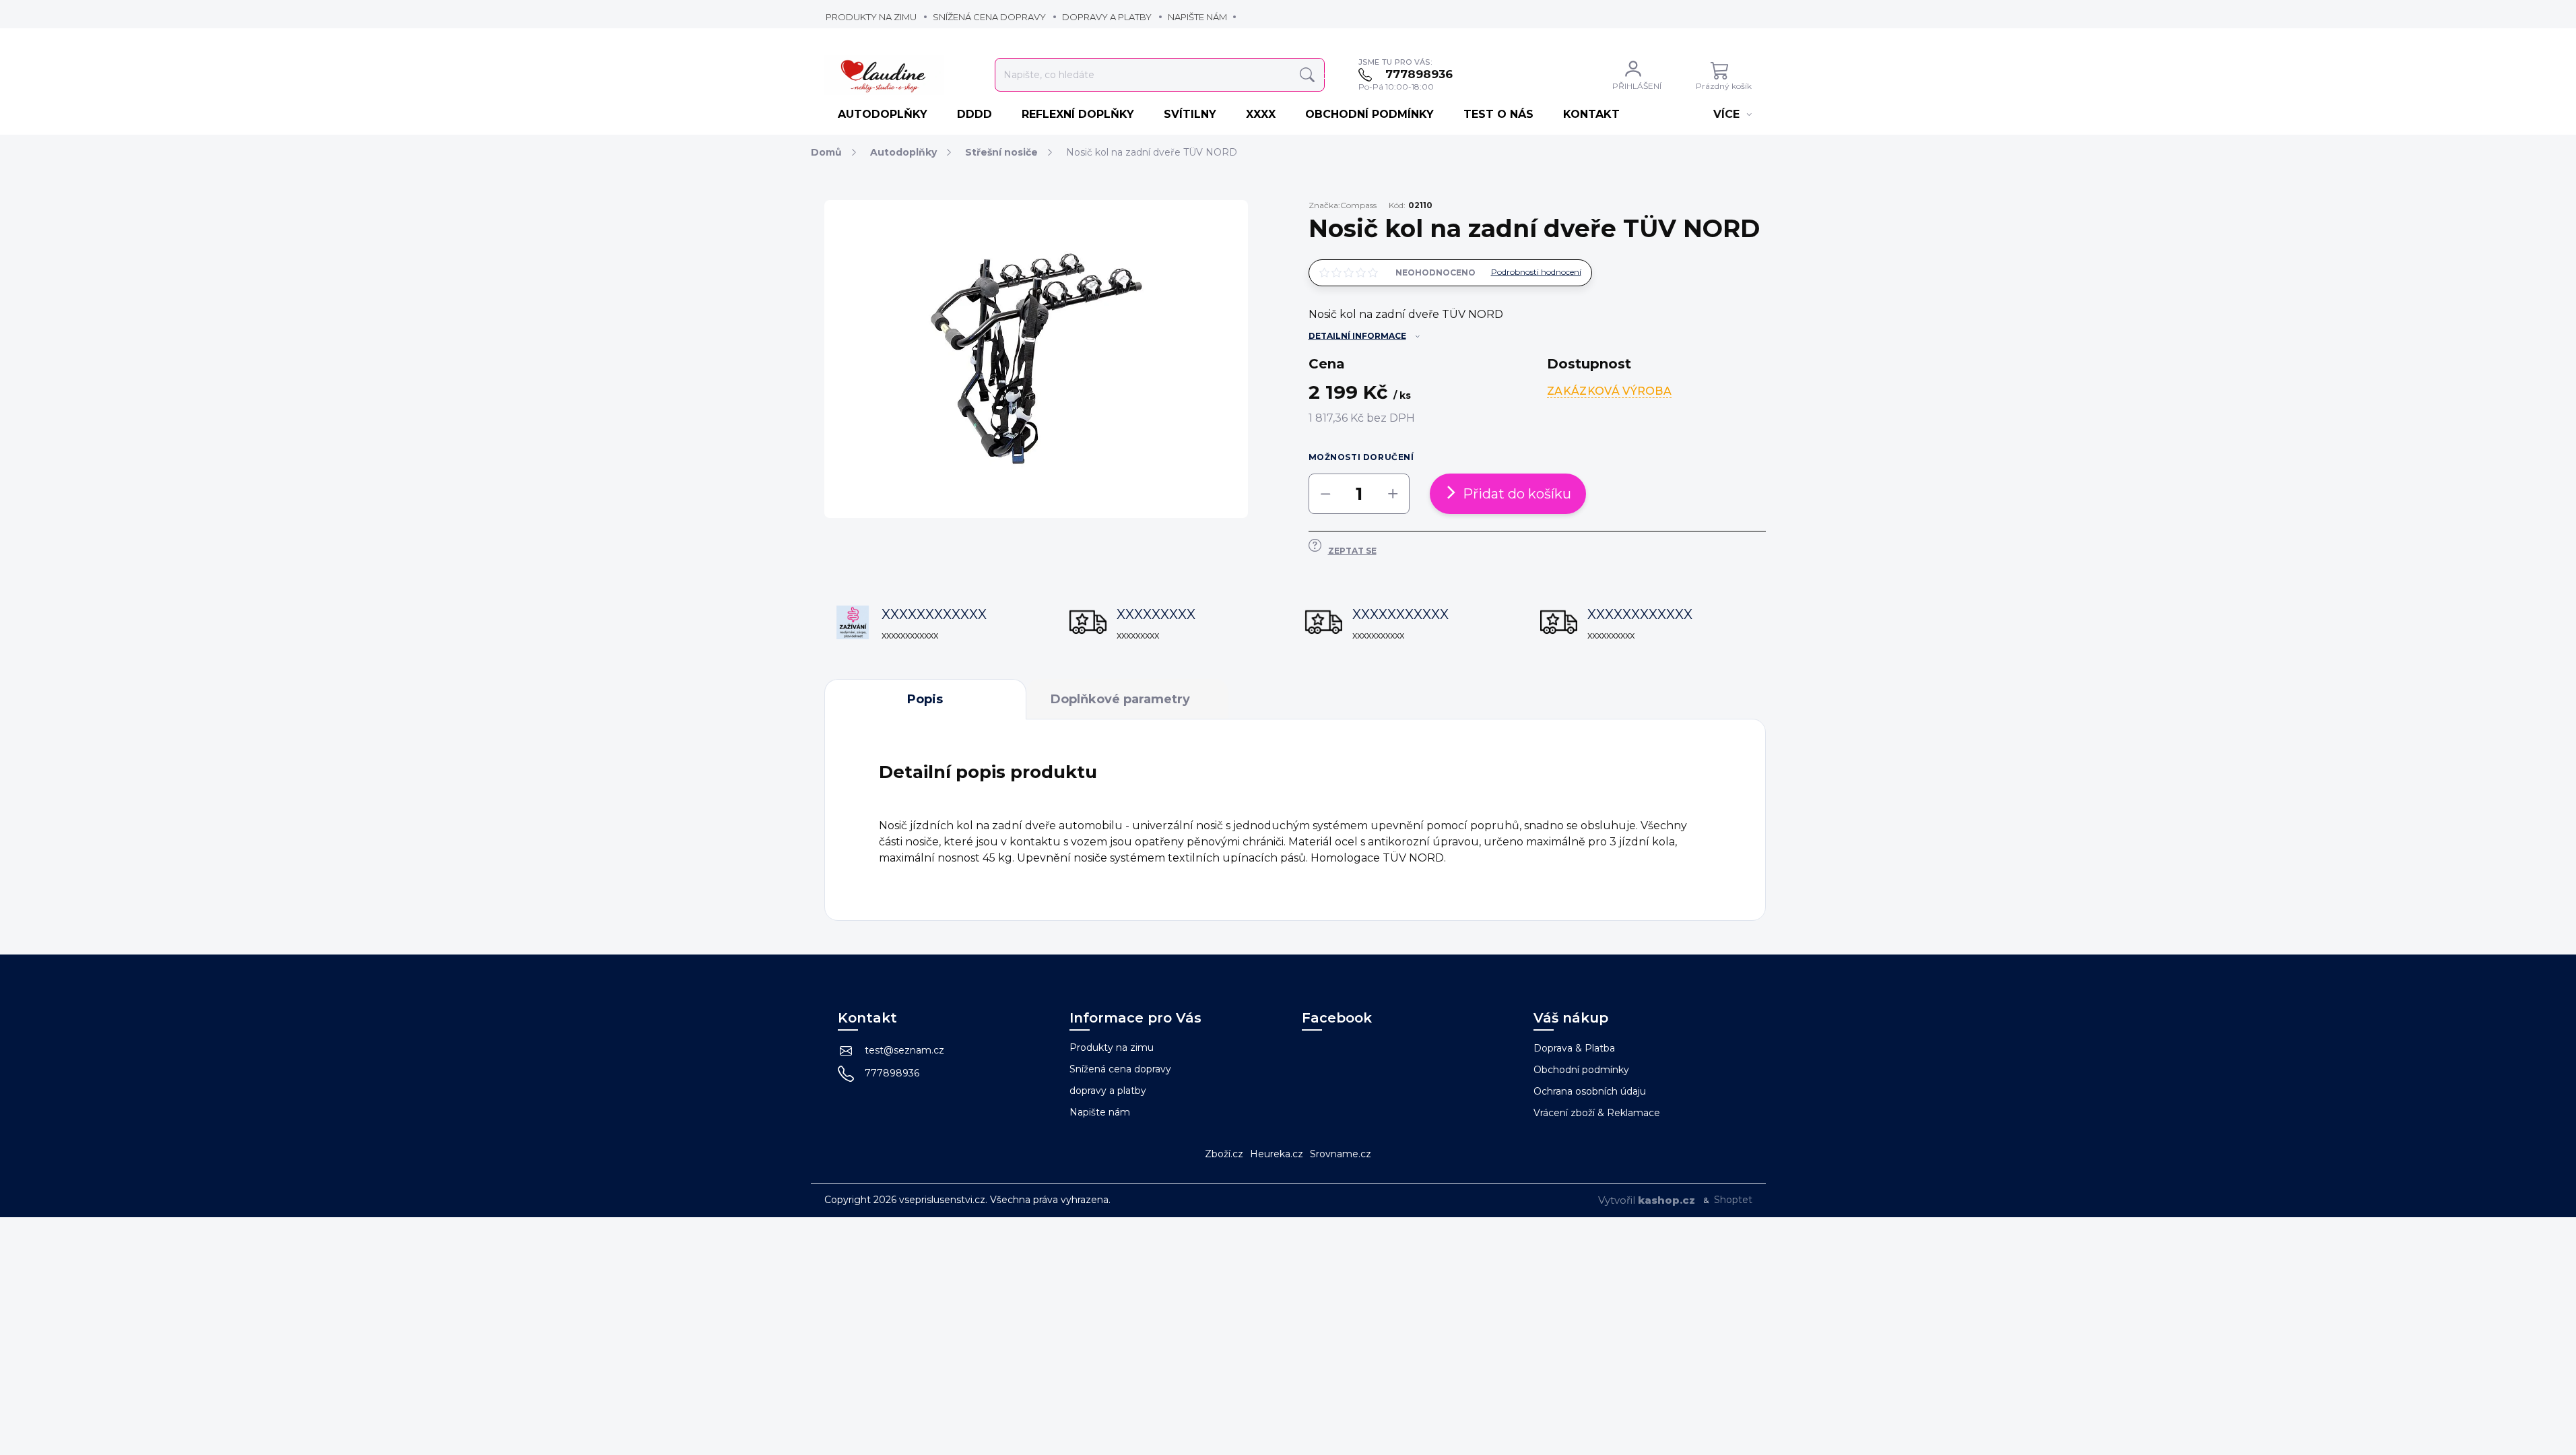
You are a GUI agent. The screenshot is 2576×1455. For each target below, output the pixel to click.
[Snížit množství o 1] (1325, 494)
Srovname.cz (1341, 1154)
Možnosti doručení (1361, 457)
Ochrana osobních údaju (1590, 1091)
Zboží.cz (1224, 1154)
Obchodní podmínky (1581, 1070)
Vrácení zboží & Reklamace (1597, 1113)
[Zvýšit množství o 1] (1393, 494)
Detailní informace (1357, 336)
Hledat (1307, 75)
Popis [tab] (925, 699)
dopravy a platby (1107, 17)
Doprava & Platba (1574, 1048)
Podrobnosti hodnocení (1536, 272)
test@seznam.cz (904, 1050)
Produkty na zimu (871, 17)
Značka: (1343, 205)
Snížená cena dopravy (989, 17)
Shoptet (1733, 1200)
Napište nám (1197, 17)
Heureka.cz (1277, 1154)
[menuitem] (884, 115)
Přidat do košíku (1517, 494)
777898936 (892, 1073)
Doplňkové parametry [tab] (1120, 699)
